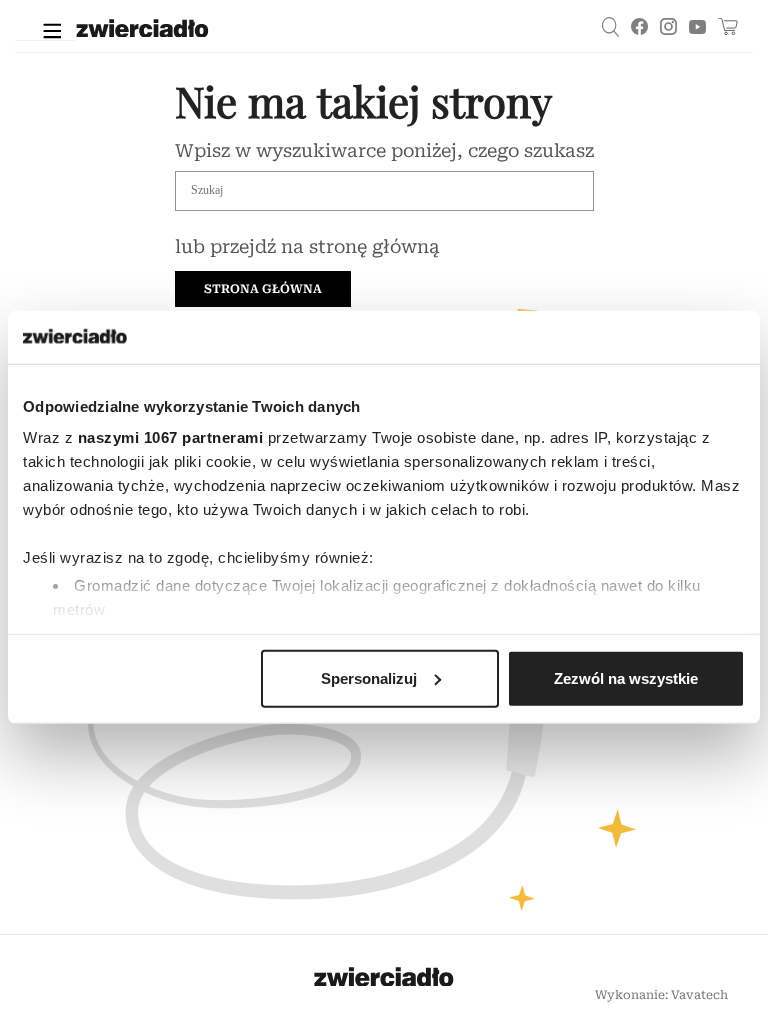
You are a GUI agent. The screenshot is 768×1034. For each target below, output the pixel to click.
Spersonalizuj (369, 677)
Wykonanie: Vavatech (661, 995)
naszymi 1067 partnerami (171, 437)
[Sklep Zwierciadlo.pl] (728, 26)
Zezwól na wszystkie (626, 677)
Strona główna (263, 289)
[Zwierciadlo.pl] (251, 30)
